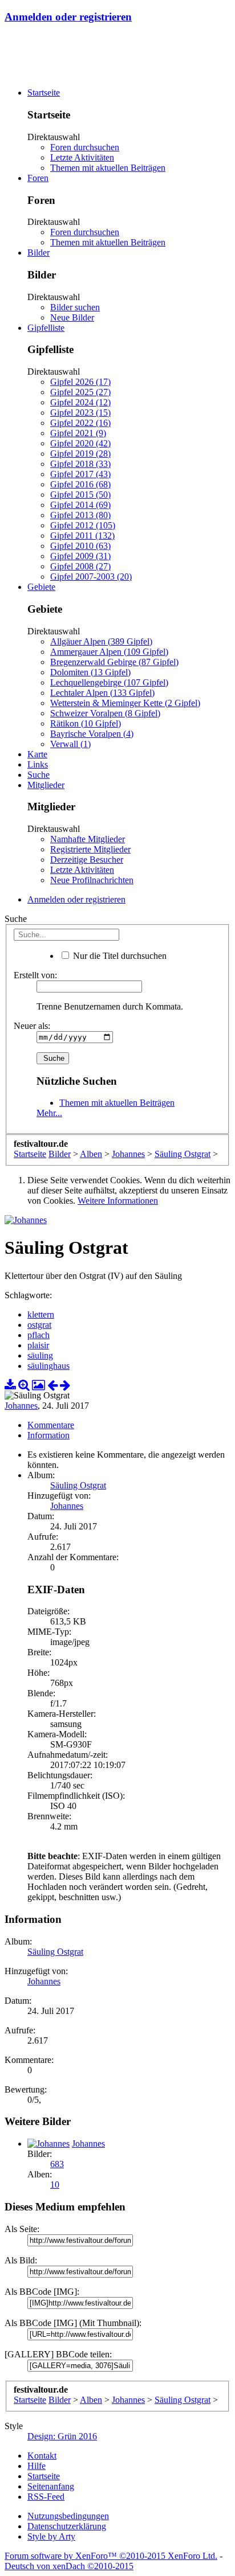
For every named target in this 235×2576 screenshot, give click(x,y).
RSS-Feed (46, 2497)
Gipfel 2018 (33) (80, 464)
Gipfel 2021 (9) (78, 433)
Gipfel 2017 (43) (80, 474)
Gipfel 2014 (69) (80, 505)
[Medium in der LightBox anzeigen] (39, 1385)
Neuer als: (32, 1026)
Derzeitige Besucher (87, 860)
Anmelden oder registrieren (68, 17)
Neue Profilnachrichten (92, 880)
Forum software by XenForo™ (111, 2556)
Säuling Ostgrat (78, 1485)
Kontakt (42, 2456)
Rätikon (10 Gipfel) (86, 723)
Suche (39, 775)
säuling (40, 1355)
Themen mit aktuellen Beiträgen (108, 168)
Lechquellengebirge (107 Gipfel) (109, 682)
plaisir (38, 1345)
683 (57, 2164)
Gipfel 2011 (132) (82, 536)
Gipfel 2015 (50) (80, 495)
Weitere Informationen (118, 1201)
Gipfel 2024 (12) (80, 402)
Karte (37, 754)
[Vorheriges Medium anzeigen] (52, 1385)
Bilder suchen (75, 307)
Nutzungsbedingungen (68, 2516)
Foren (38, 178)
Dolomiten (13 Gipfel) (90, 672)
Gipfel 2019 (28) (80, 454)
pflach (39, 1335)
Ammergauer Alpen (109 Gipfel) (109, 652)
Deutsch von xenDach (69, 2566)
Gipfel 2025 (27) (80, 392)
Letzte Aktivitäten (82, 157)
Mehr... (49, 1113)
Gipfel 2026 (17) (80, 382)
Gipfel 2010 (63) (80, 546)
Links (38, 764)
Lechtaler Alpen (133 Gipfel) (102, 693)
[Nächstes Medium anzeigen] (65, 1385)
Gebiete (41, 587)
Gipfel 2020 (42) (80, 443)
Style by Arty (51, 2536)
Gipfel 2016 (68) (80, 484)
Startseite (44, 93)
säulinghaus (48, 1366)
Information (48, 1435)
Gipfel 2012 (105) (83, 525)
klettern (41, 1314)
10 (55, 2185)
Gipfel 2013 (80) (80, 515)
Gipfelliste (46, 328)
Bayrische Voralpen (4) (92, 734)
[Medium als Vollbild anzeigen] (24, 1385)
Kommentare (51, 1425)
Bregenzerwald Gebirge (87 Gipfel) (114, 662)
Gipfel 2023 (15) (80, 413)
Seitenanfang (51, 2486)
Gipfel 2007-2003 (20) (91, 577)
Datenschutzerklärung (67, 2526)
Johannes (21, 1406)
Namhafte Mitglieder (88, 839)
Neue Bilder (72, 317)
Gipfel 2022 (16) (80, 423)
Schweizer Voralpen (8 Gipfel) (105, 713)
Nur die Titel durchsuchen (119, 956)
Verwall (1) (70, 744)
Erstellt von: (35, 975)
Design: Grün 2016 (62, 2436)
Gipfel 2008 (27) (80, 566)
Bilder (39, 253)
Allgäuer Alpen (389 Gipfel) (101, 641)
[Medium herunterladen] (10, 1385)
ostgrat (39, 1325)
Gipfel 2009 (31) (80, 556)
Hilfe (37, 2466)
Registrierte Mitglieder (90, 849)
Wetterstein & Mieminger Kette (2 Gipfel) (125, 703)
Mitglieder (46, 785)
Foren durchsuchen (85, 147)
